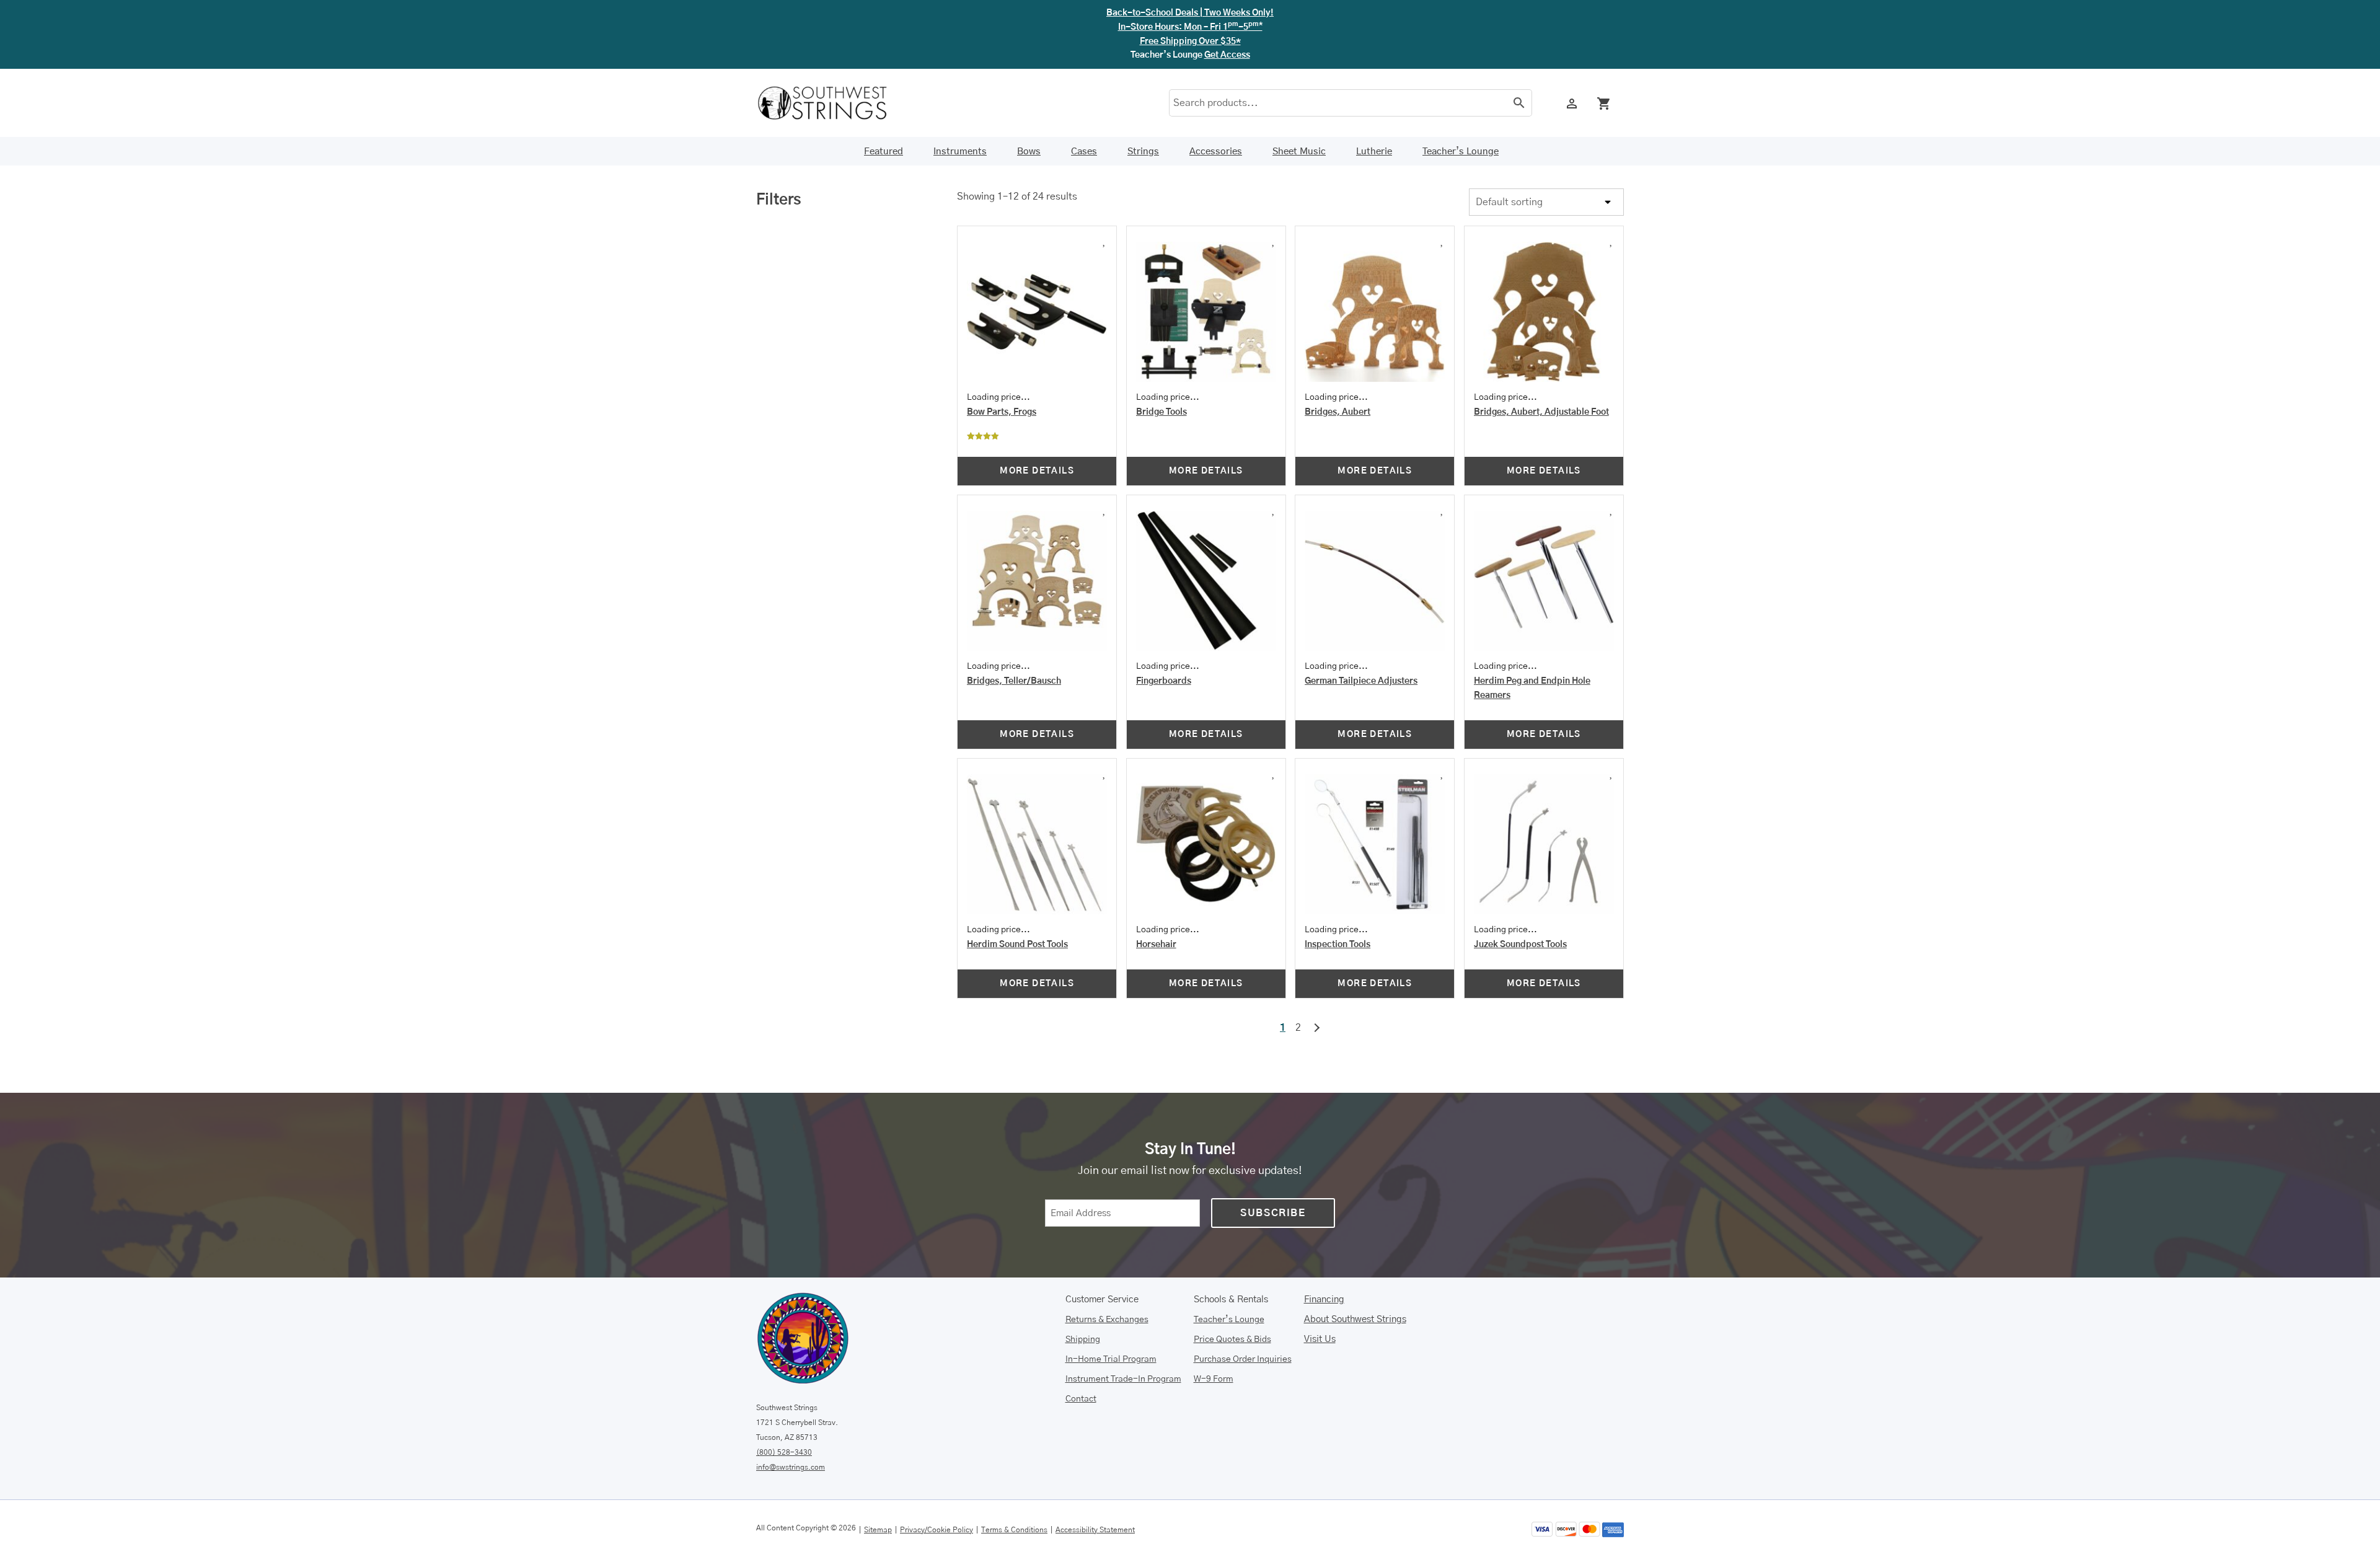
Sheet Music (1299, 152)
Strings (1143, 152)
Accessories (1216, 152)
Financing (1324, 1299)
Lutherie (1374, 152)
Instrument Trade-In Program (1123, 1379)
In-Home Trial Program (1111, 1359)
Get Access (1227, 55)
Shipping (1083, 1339)
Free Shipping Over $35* (1190, 42)
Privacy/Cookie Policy (937, 1530)
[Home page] (831, 103)
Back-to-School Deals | (1190, 13)
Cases (1084, 152)
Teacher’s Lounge (1461, 152)
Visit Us (1320, 1339)
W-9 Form (1214, 1379)
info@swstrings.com (791, 1467)
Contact (1081, 1399)
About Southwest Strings (1355, 1319)
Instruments (960, 152)
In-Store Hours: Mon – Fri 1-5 (1190, 27)
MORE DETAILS (1037, 471)
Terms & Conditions (1014, 1530)
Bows (1029, 152)
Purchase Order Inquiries (1243, 1359)
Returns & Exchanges (1107, 1320)
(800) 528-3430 (784, 1452)
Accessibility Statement (1095, 1530)
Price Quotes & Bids (1232, 1339)
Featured (884, 152)
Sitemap (878, 1530)
